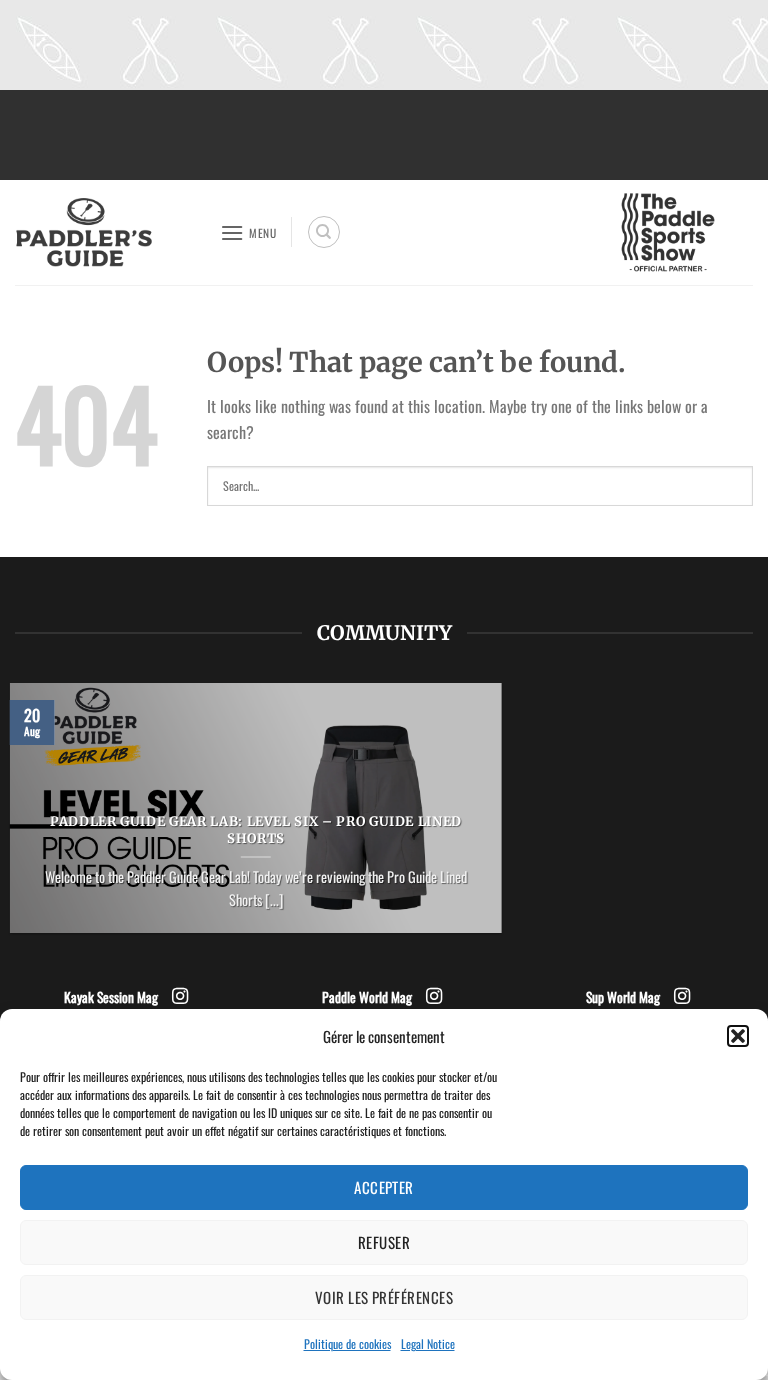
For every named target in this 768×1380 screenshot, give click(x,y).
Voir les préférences (384, 1297)
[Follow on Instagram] (180, 997)
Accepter (384, 1187)
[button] (738, 1036)
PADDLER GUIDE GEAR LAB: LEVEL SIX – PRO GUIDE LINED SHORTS (256, 830)
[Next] (506, 821)
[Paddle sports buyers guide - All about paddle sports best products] (110, 232)
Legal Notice (428, 1343)
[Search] (324, 232)
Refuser (384, 1242)
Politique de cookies (347, 1343)
